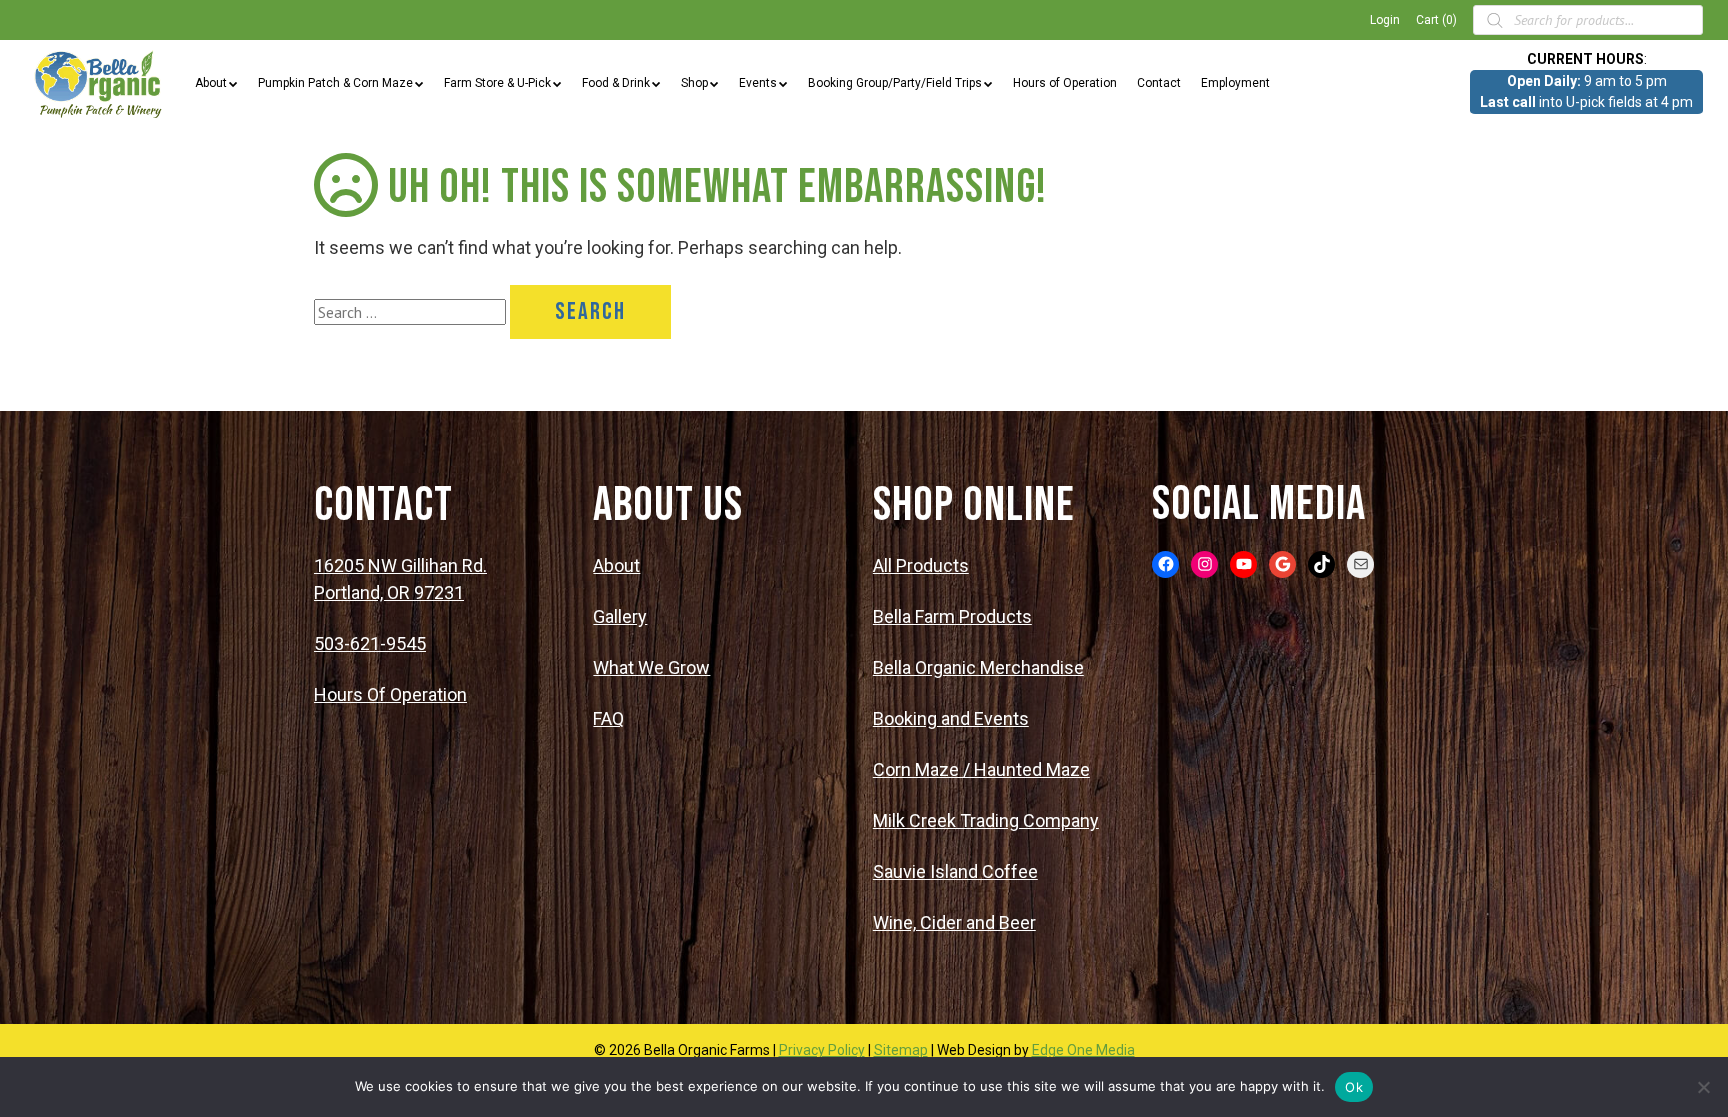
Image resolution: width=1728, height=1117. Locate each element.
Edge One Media (1083, 1050)
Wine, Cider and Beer (954, 922)
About (211, 83)
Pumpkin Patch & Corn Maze (335, 83)
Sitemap (901, 1050)
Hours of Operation (1065, 83)
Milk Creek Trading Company (986, 820)
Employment (1235, 83)
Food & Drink (616, 83)
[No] (1703, 1087)
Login (1385, 20)
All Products (921, 565)
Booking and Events (951, 718)
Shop (694, 83)
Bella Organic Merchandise (978, 667)
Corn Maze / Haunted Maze (981, 769)
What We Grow (651, 667)
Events (758, 83)
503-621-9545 (370, 643)
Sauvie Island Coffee (955, 871)
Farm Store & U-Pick (497, 83)
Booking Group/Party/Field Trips (895, 83)
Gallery (620, 616)
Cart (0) (1436, 20)
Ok (1354, 1087)
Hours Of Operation (390, 694)
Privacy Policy (822, 1050)
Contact (1159, 83)
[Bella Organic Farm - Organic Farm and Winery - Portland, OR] (100, 83)
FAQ (608, 718)
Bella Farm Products (952, 616)
